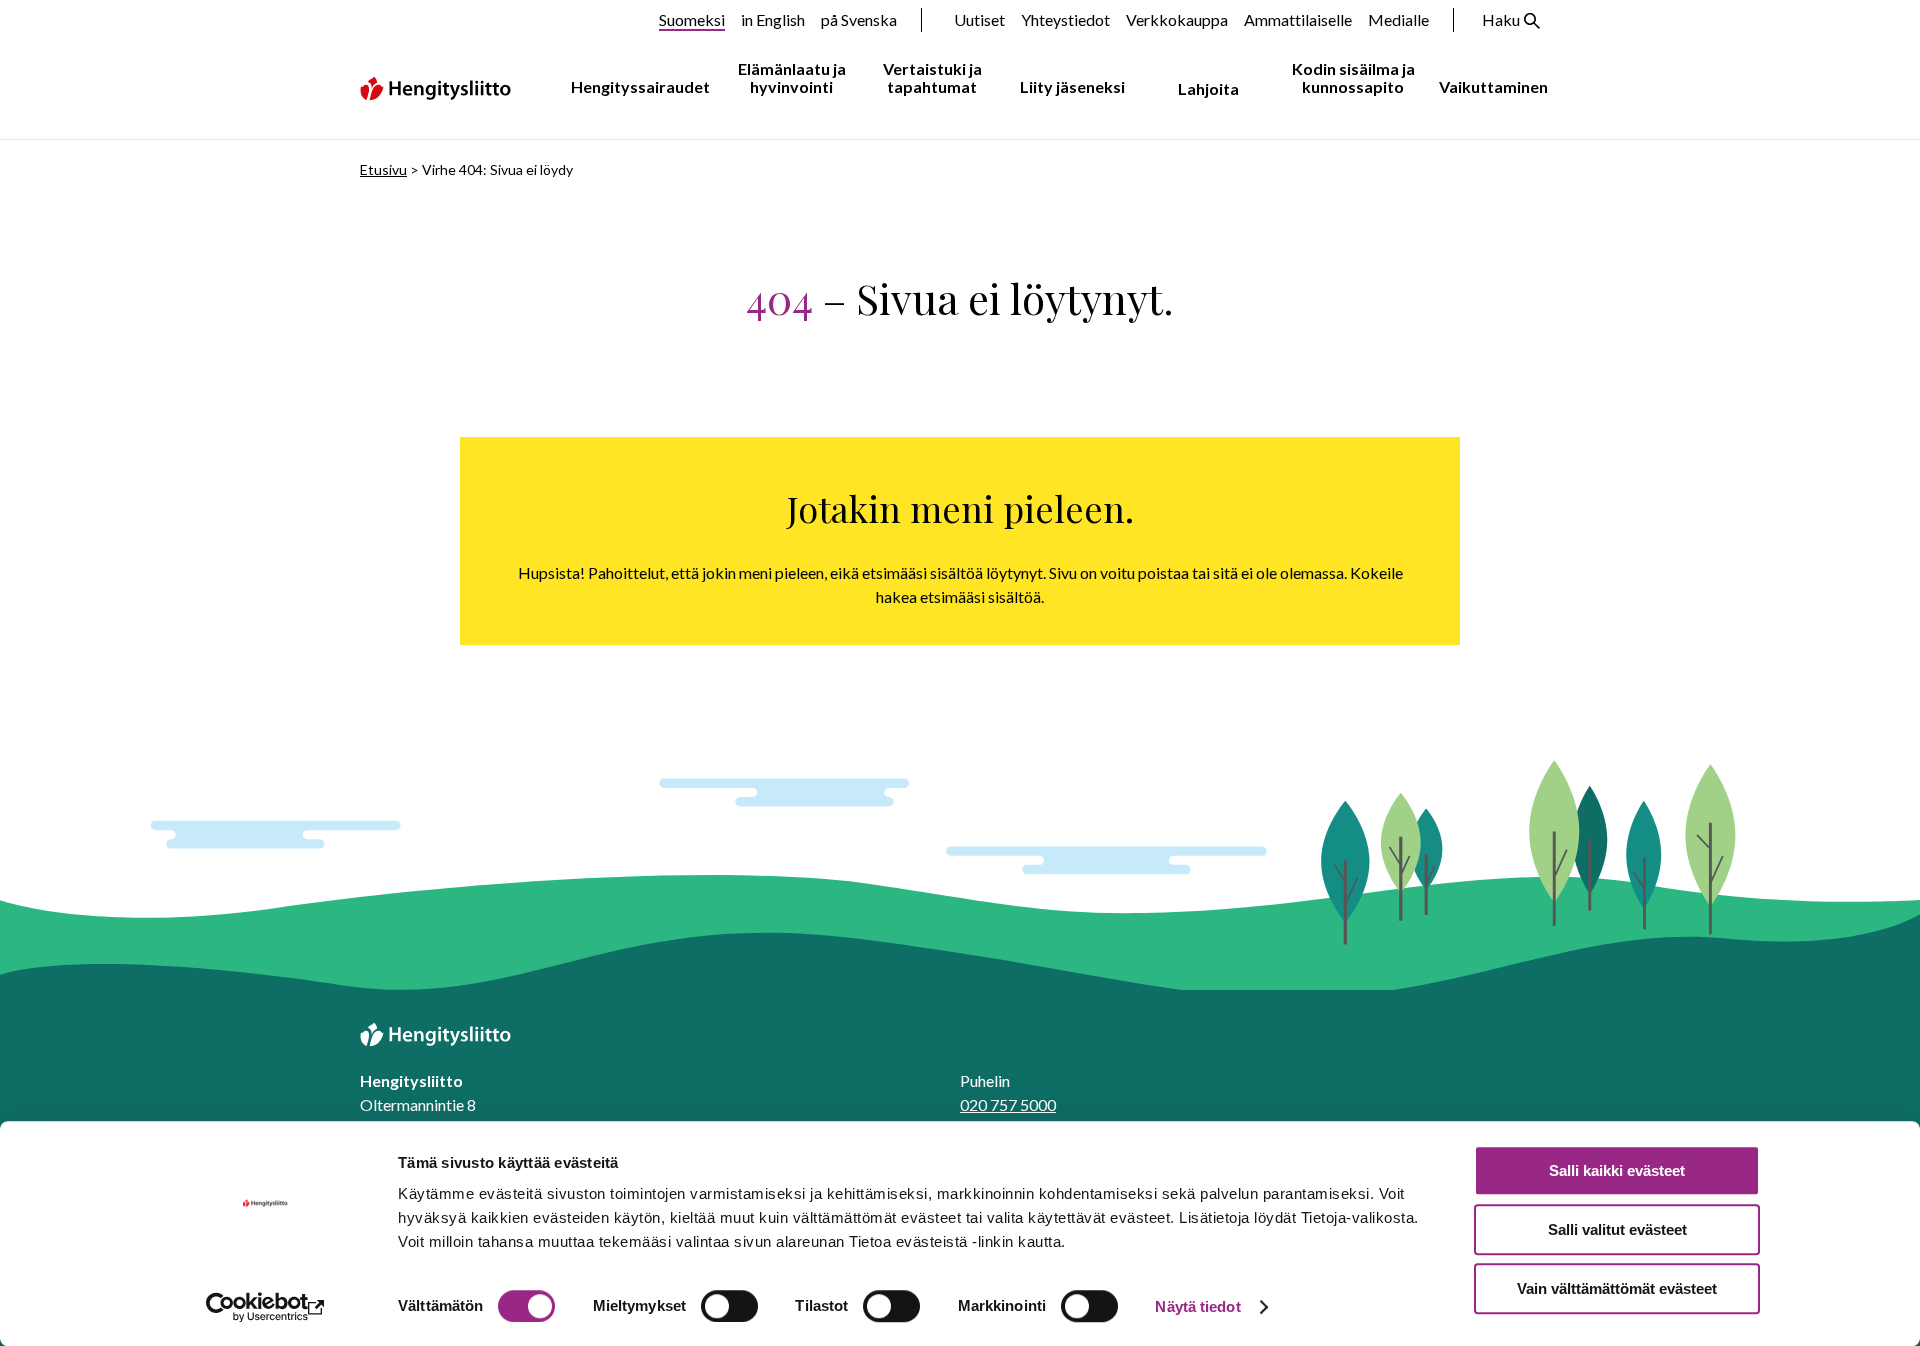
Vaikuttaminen (1493, 86)
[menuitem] (636, 88)
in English (773, 19)
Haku (1501, 19)
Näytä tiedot (1197, 1306)
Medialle (1398, 19)
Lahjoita (1208, 88)
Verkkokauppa (1177, 19)
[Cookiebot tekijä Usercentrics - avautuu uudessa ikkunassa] (265, 1307)
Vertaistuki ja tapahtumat (932, 77)
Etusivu (383, 169)
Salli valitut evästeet (1617, 1229)
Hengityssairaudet (640, 86)
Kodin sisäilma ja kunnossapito (1353, 77)
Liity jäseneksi (1072, 86)
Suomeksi (692, 19)
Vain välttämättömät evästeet (1617, 1288)
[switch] (729, 1306)
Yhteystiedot (1065, 19)
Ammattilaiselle (1298, 19)
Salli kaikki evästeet (1617, 1170)
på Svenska (859, 19)
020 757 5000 (1008, 1104)
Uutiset (979, 19)
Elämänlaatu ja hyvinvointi (792, 77)
